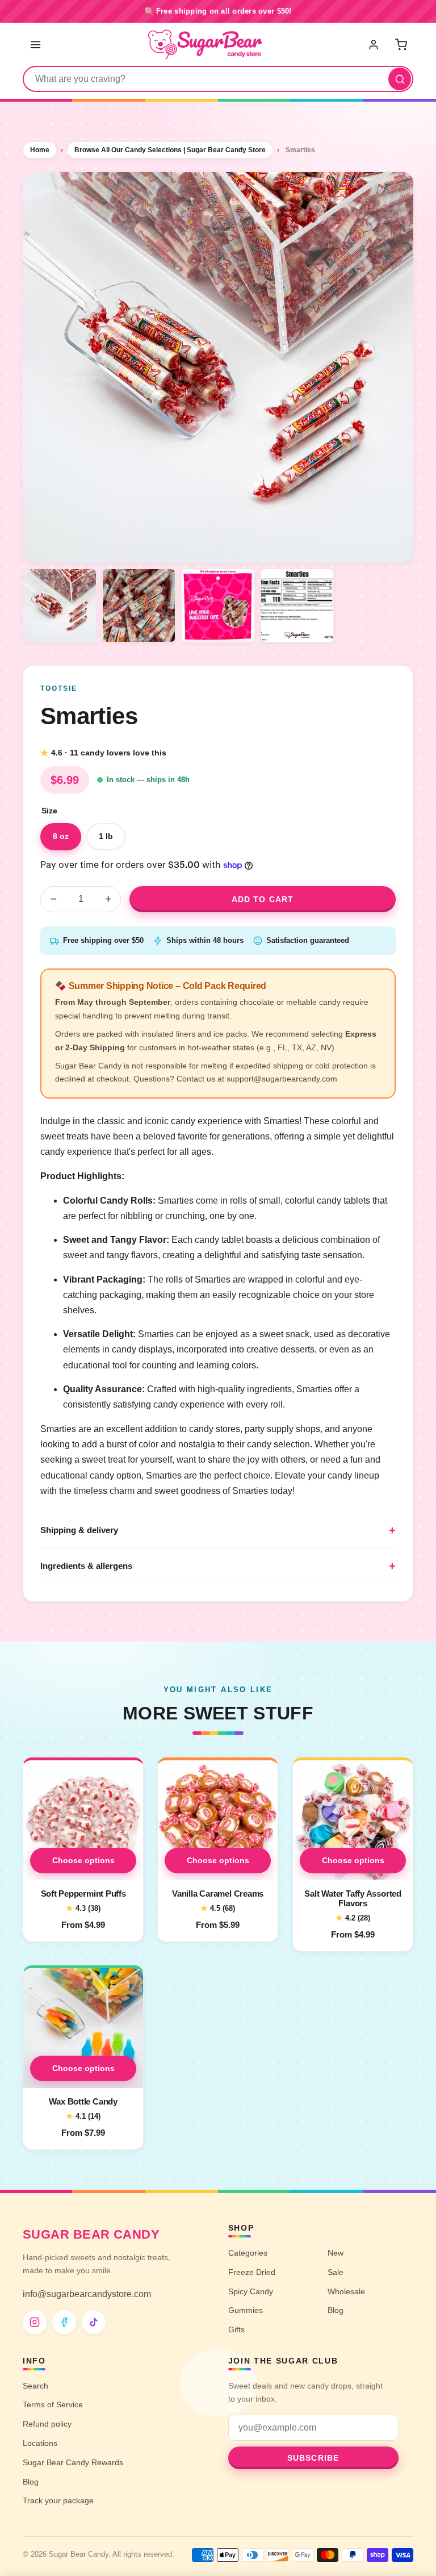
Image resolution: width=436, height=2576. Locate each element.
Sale (336, 2272)
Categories (248, 2253)
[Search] (400, 79)
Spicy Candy (251, 2291)
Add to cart (263, 899)
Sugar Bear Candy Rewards (73, 2462)
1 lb (106, 836)
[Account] (375, 44)
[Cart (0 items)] (401, 44)
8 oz (61, 836)
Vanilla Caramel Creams (218, 1894)
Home (40, 150)
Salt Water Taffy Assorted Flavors (353, 1899)
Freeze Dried (252, 2272)
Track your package (58, 2500)
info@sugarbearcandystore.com (87, 2294)
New (336, 2253)
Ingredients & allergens (86, 1566)
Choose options (83, 1860)
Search (35, 2386)
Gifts (236, 2329)
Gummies (246, 2310)
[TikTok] (94, 2322)
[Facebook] (64, 2322)
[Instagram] (35, 2322)
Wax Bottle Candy (83, 2101)
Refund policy (47, 2424)
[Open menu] (35, 44)
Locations (40, 2443)
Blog (336, 2310)
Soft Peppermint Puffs (83, 1894)
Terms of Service (53, 2404)
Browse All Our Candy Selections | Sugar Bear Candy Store (170, 150)
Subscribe (313, 2458)
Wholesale (346, 2291)
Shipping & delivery (79, 1530)
